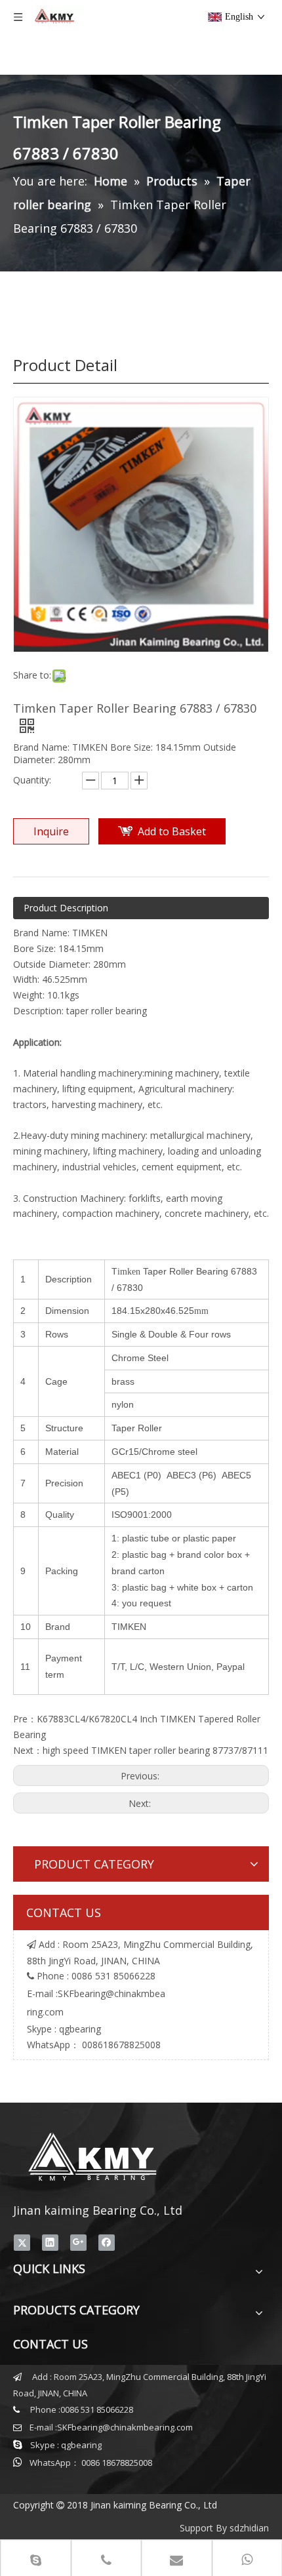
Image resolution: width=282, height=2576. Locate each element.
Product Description (66, 908)
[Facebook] (107, 2242)
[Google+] (78, 2242)
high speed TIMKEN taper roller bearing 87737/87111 (155, 1750)
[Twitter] (22, 2242)
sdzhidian (249, 2528)
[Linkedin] (50, 2242)
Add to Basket (172, 831)
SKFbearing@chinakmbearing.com (125, 2427)
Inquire (51, 831)
